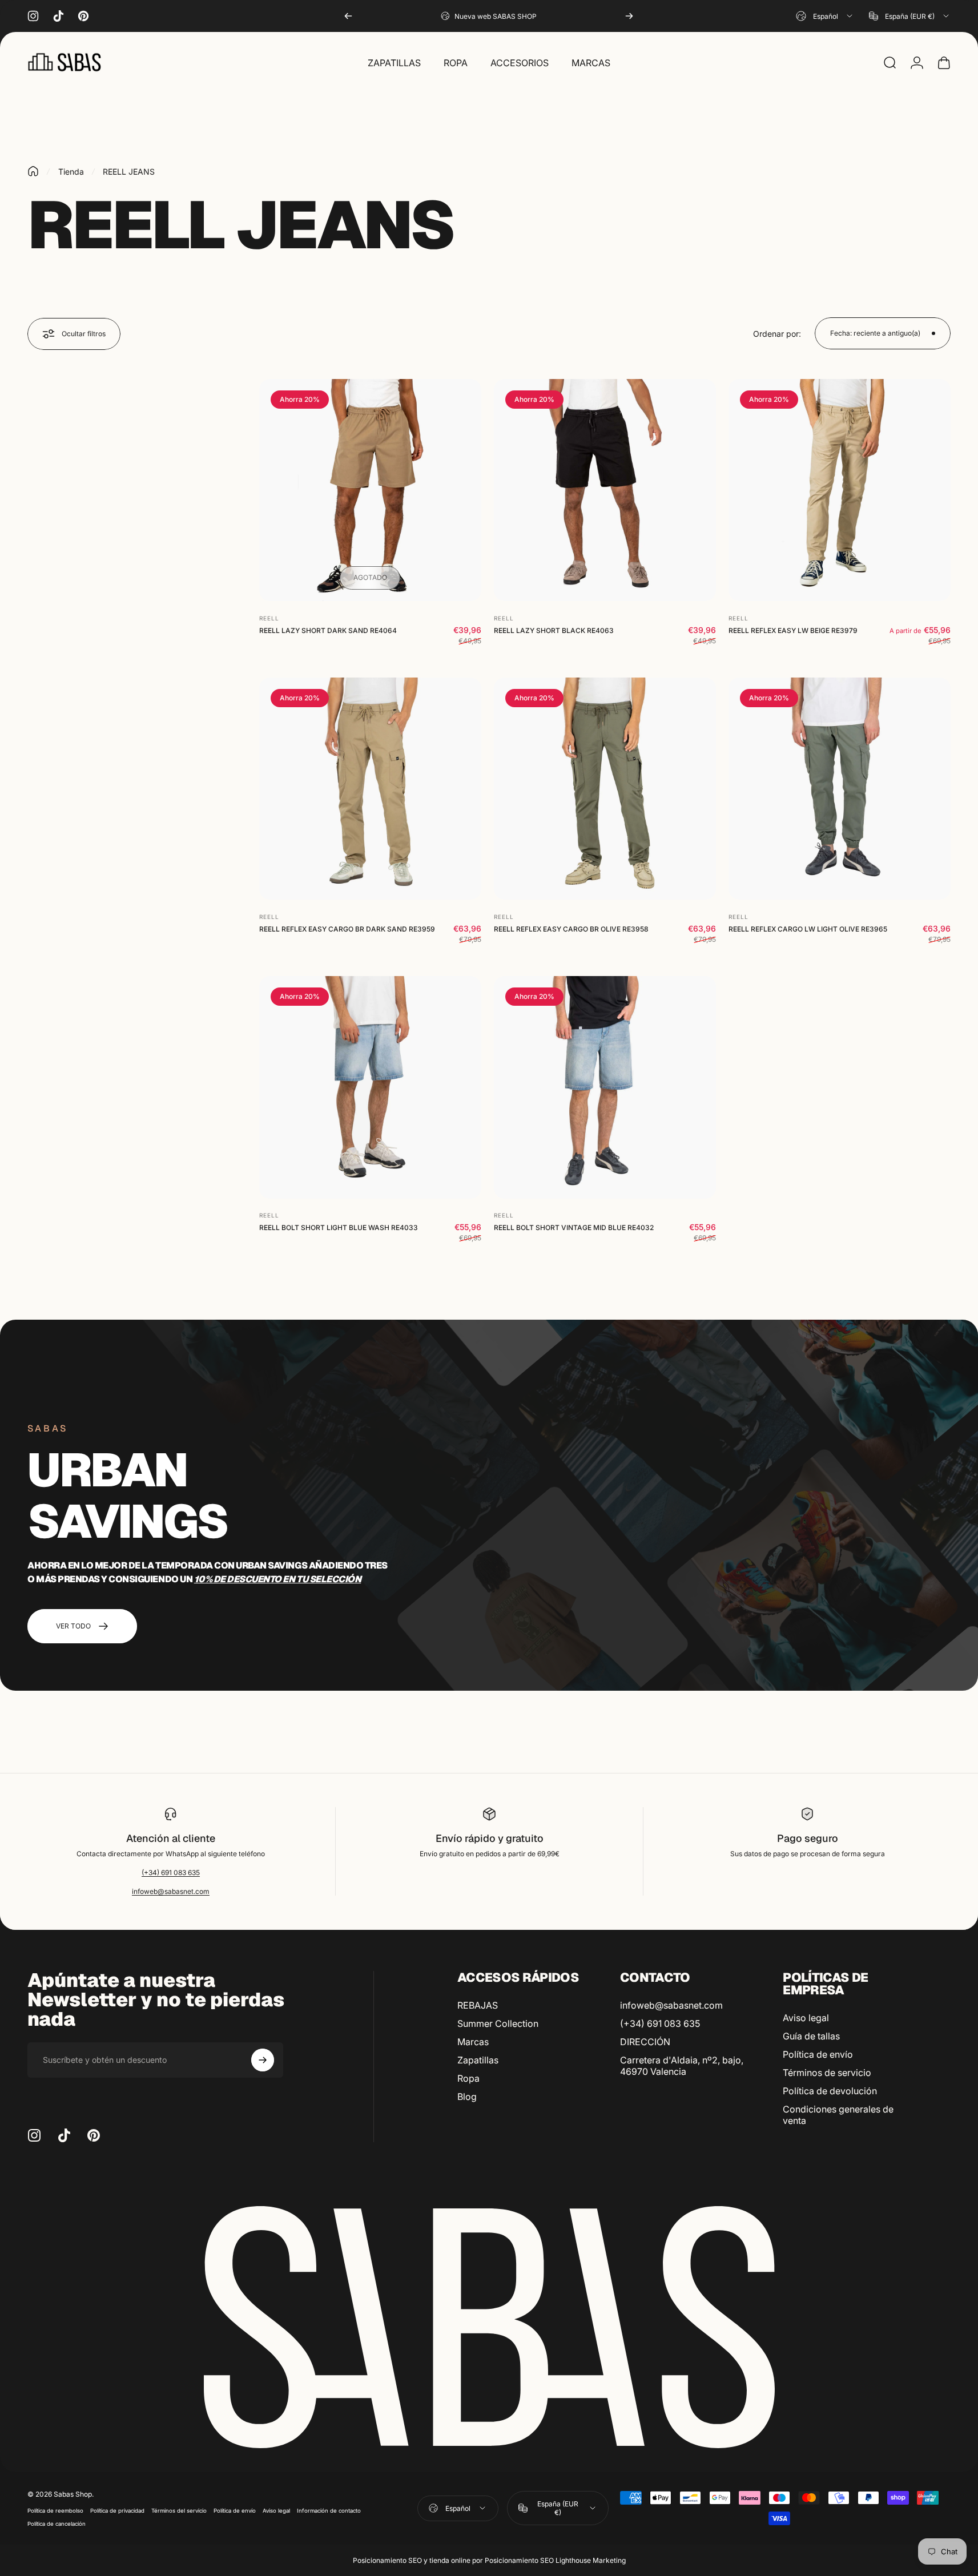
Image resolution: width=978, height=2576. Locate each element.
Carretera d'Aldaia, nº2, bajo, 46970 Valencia (682, 2066)
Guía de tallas (811, 2036)
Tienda (71, 172)
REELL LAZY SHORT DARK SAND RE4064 (328, 630)
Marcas (473, 2042)
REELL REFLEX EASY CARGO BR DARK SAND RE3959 (347, 929)
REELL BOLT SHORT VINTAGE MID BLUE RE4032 (574, 1227)
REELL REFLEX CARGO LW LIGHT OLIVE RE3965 (808, 929)
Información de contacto (329, 2511)
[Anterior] (348, 16)
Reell (269, 618)
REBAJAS (478, 2005)
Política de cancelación (57, 2524)
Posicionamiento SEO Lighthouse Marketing (555, 2560)
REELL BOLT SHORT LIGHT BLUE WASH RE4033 (339, 1227)
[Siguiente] (629, 16)
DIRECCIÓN (645, 2042)
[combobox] (825, 16)
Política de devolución (830, 2091)
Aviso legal (806, 2018)
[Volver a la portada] (33, 171)
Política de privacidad (117, 2511)
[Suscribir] (263, 2060)
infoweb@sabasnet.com (171, 1891)
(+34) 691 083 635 (171, 1872)
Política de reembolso (55, 2511)
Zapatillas (478, 2060)
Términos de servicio (827, 2073)
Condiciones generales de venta (838, 2115)
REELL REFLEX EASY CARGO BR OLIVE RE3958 (571, 929)
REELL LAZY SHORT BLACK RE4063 (554, 630)
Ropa (468, 2078)
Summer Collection (498, 2023)
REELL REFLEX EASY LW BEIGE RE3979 (793, 630)
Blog (467, 2097)
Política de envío (818, 2054)
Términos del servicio (179, 2511)
